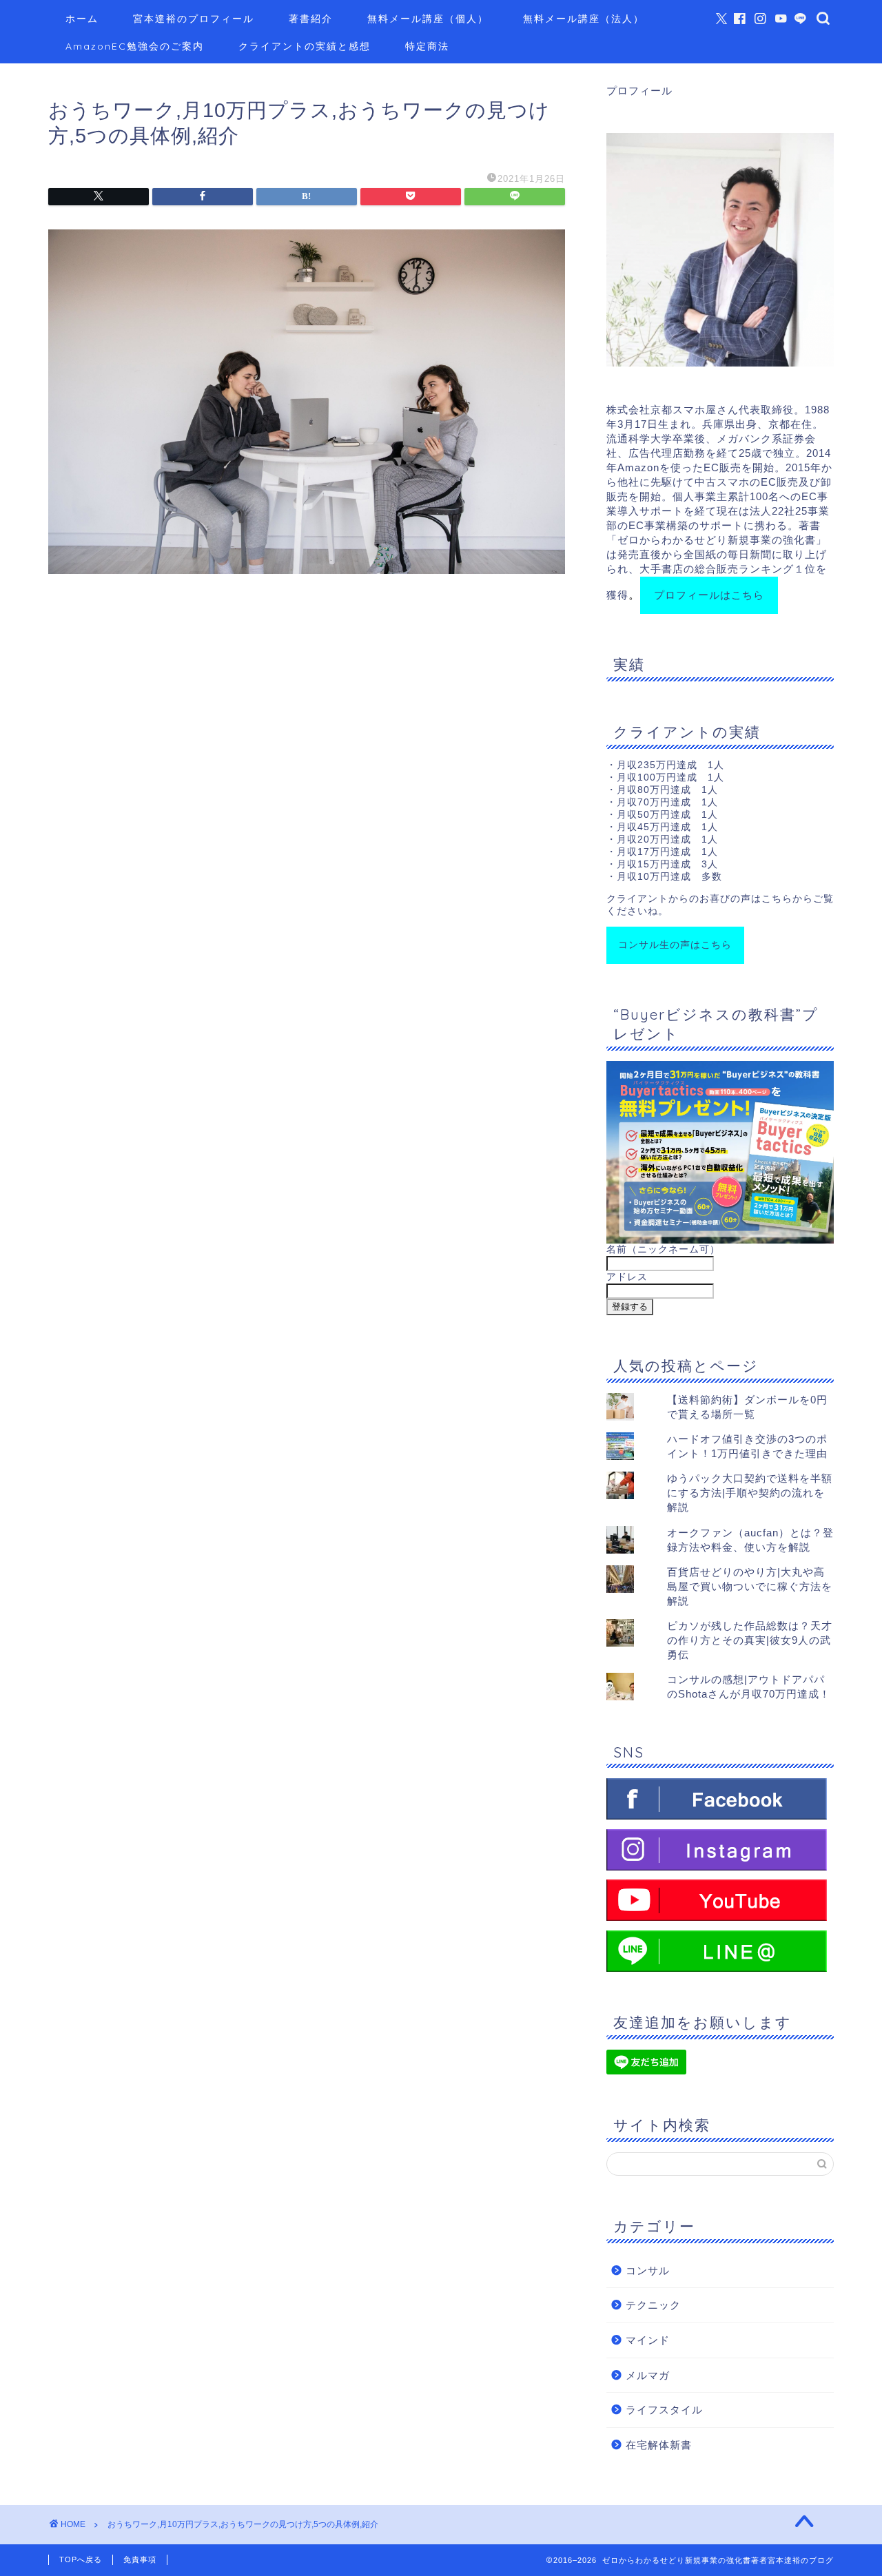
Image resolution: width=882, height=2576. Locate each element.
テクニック (653, 2305)
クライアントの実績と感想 (305, 46)
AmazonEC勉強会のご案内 (135, 46)
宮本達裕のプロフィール (194, 19)
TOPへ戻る (81, 2559)
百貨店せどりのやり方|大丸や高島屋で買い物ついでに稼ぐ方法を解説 (750, 1586)
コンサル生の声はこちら (675, 945)
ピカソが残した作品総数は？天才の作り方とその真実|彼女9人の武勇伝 (750, 1640)
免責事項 (140, 2559)
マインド (648, 2340)
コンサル (648, 2270)
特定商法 (427, 46)
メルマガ (648, 2375)
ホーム (82, 19)
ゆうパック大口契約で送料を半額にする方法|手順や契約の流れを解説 (750, 1493)
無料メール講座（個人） (428, 19)
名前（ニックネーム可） (663, 1249)
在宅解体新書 (659, 2445)
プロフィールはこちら (709, 595)
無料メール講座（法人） (584, 19)
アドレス (627, 1277)
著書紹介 (311, 19)
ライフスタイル (664, 2410)
